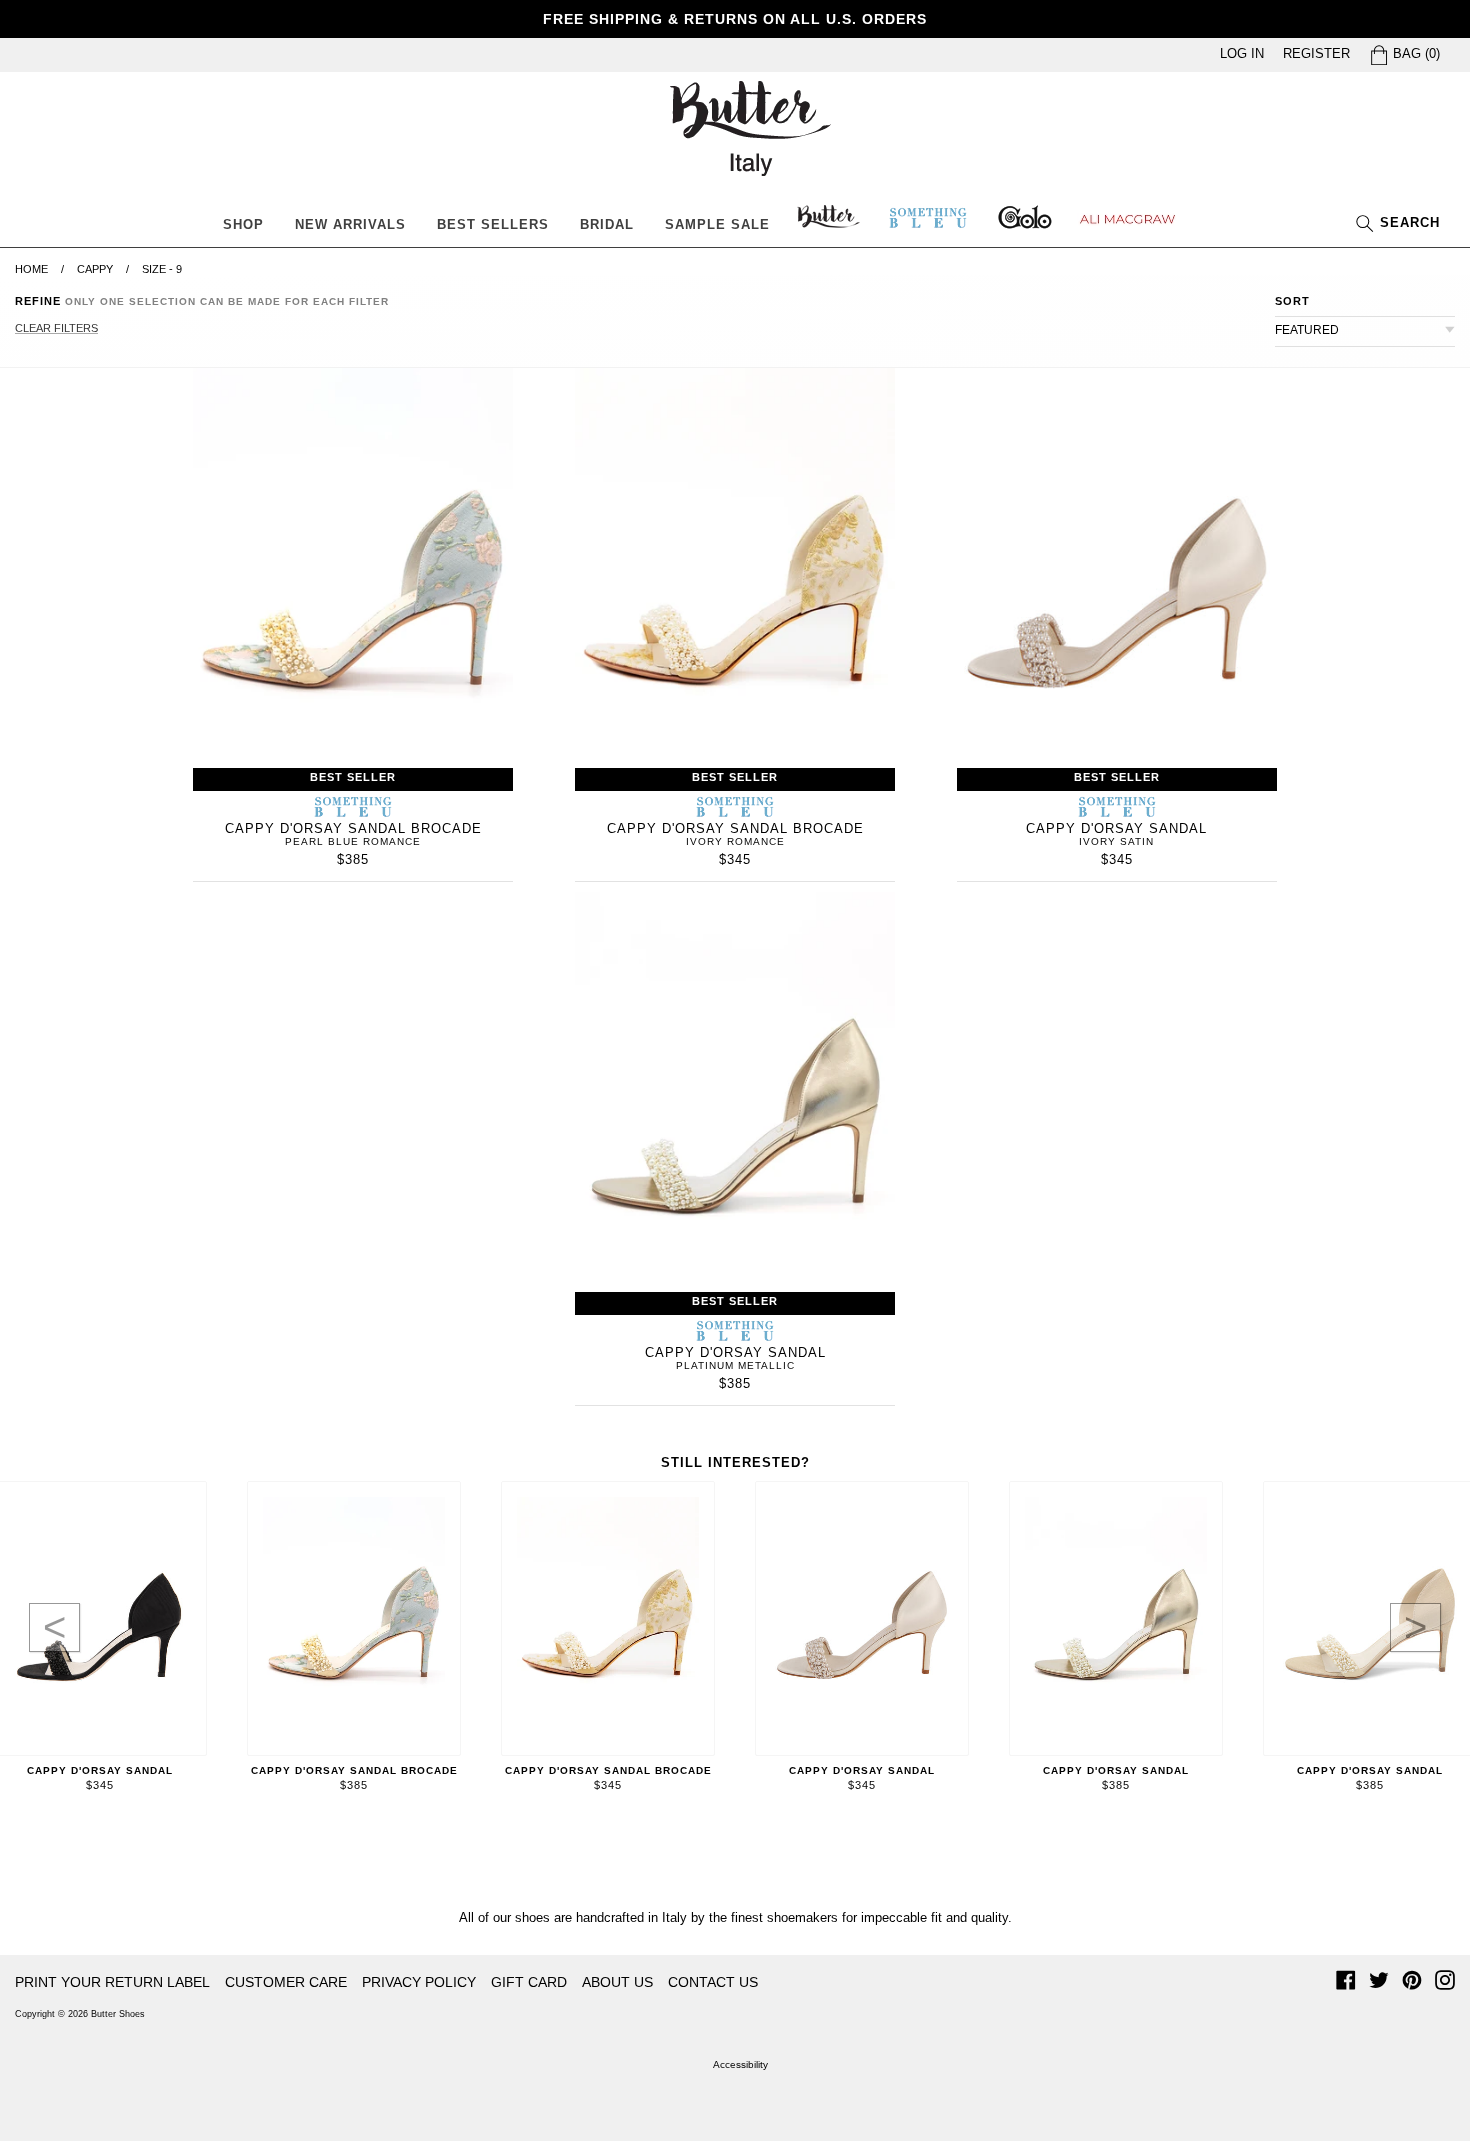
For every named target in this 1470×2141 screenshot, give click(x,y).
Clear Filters (56, 328)
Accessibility (740, 2064)
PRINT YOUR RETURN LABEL (112, 1982)
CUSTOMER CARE (286, 1982)
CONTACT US (713, 1982)
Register (1316, 53)
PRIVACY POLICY (419, 1982)
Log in (1242, 53)
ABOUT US (617, 1982)
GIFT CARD (529, 1982)
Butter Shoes (118, 2014)
